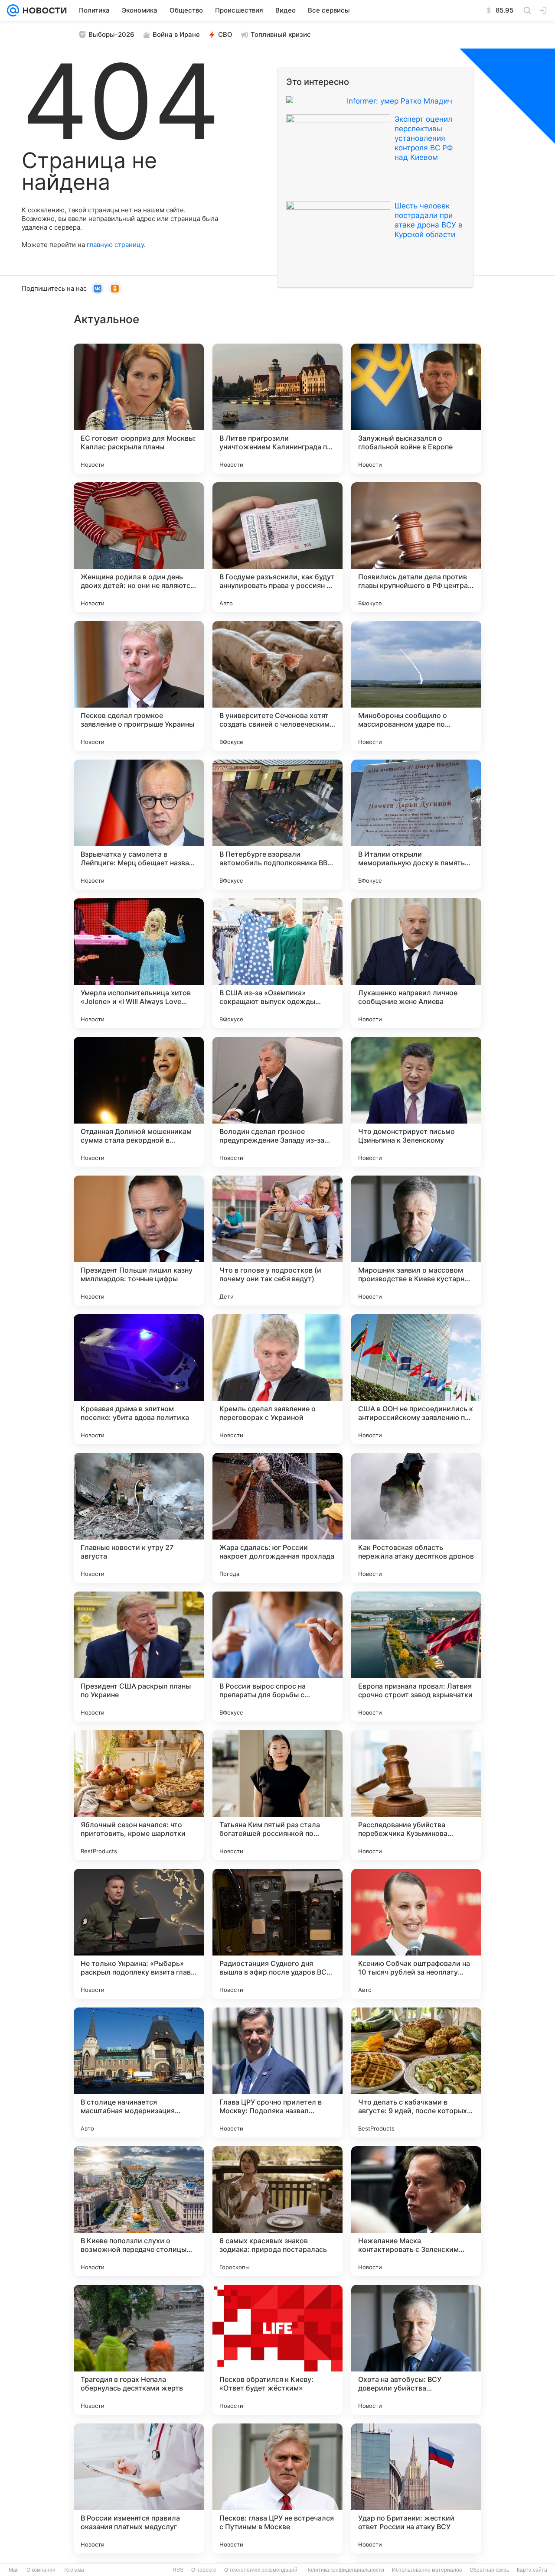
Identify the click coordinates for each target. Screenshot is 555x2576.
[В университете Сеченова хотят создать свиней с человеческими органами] (277, 686)
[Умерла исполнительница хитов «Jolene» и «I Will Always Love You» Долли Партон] (139, 963)
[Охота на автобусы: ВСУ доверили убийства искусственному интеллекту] (416, 2350)
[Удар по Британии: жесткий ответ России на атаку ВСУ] (416, 2488)
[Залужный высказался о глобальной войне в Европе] (416, 409)
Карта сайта (532, 2570)
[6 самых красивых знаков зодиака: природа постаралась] (277, 2211)
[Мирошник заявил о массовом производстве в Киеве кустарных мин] (416, 1241)
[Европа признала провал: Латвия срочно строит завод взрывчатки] (416, 1657)
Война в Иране (176, 34)
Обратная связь (489, 2570)
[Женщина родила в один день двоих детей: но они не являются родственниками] (139, 547)
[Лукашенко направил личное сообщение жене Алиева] (416, 963)
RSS (178, 2570)
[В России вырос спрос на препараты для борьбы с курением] (277, 1657)
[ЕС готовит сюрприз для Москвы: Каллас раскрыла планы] (139, 409)
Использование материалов (427, 2570)
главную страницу (115, 245)
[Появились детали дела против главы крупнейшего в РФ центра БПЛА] (416, 547)
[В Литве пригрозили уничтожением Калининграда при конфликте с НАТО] (277, 409)
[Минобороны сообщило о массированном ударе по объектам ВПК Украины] (416, 686)
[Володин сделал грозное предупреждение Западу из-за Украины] (277, 1102)
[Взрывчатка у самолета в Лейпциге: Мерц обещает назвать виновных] (139, 825)
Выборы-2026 (111, 34)
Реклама (74, 2570)
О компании (41, 2570)
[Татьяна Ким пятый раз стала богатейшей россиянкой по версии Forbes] (277, 1795)
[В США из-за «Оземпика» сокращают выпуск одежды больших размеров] (277, 963)
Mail (14, 2570)
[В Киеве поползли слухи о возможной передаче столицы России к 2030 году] (139, 2211)
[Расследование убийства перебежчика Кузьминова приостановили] (416, 1795)
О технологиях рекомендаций (261, 2570)
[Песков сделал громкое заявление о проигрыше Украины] (139, 686)
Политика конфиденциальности (345, 2570)
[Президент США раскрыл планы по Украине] (139, 1657)
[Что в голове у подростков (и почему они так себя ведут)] (277, 1241)
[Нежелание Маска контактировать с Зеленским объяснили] (416, 2211)
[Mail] (13, 10)
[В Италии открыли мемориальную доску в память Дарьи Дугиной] (416, 825)
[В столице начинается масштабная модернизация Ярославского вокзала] (139, 2072)
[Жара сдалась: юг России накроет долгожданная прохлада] (277, 1518)
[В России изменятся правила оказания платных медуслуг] (139, 2488)
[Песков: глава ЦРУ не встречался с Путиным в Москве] (277, 2488)
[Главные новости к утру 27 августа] (139, 1518)
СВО (225, 34)
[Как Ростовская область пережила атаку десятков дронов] (416, 1518)
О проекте (204, 2570)
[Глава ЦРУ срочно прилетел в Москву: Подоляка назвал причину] (277, 2072)
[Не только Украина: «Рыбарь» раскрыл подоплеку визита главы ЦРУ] (139, 1934)
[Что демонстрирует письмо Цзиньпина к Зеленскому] (416, 1102)
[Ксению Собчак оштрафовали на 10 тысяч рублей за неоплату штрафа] (416, 1934)
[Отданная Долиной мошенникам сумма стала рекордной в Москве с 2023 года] (139, 1102)
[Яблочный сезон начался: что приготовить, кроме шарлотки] (139, 1795)
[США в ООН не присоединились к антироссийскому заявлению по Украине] (416, 1379)
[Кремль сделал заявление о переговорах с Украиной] (277, 1379)
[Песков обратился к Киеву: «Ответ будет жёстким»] (277, 2350)
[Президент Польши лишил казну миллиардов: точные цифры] (139, 1241)
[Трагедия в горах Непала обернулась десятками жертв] (139, 2350)
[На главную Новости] (43, 10)
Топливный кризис (281, 34)
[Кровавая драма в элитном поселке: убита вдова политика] (139, 1379)
